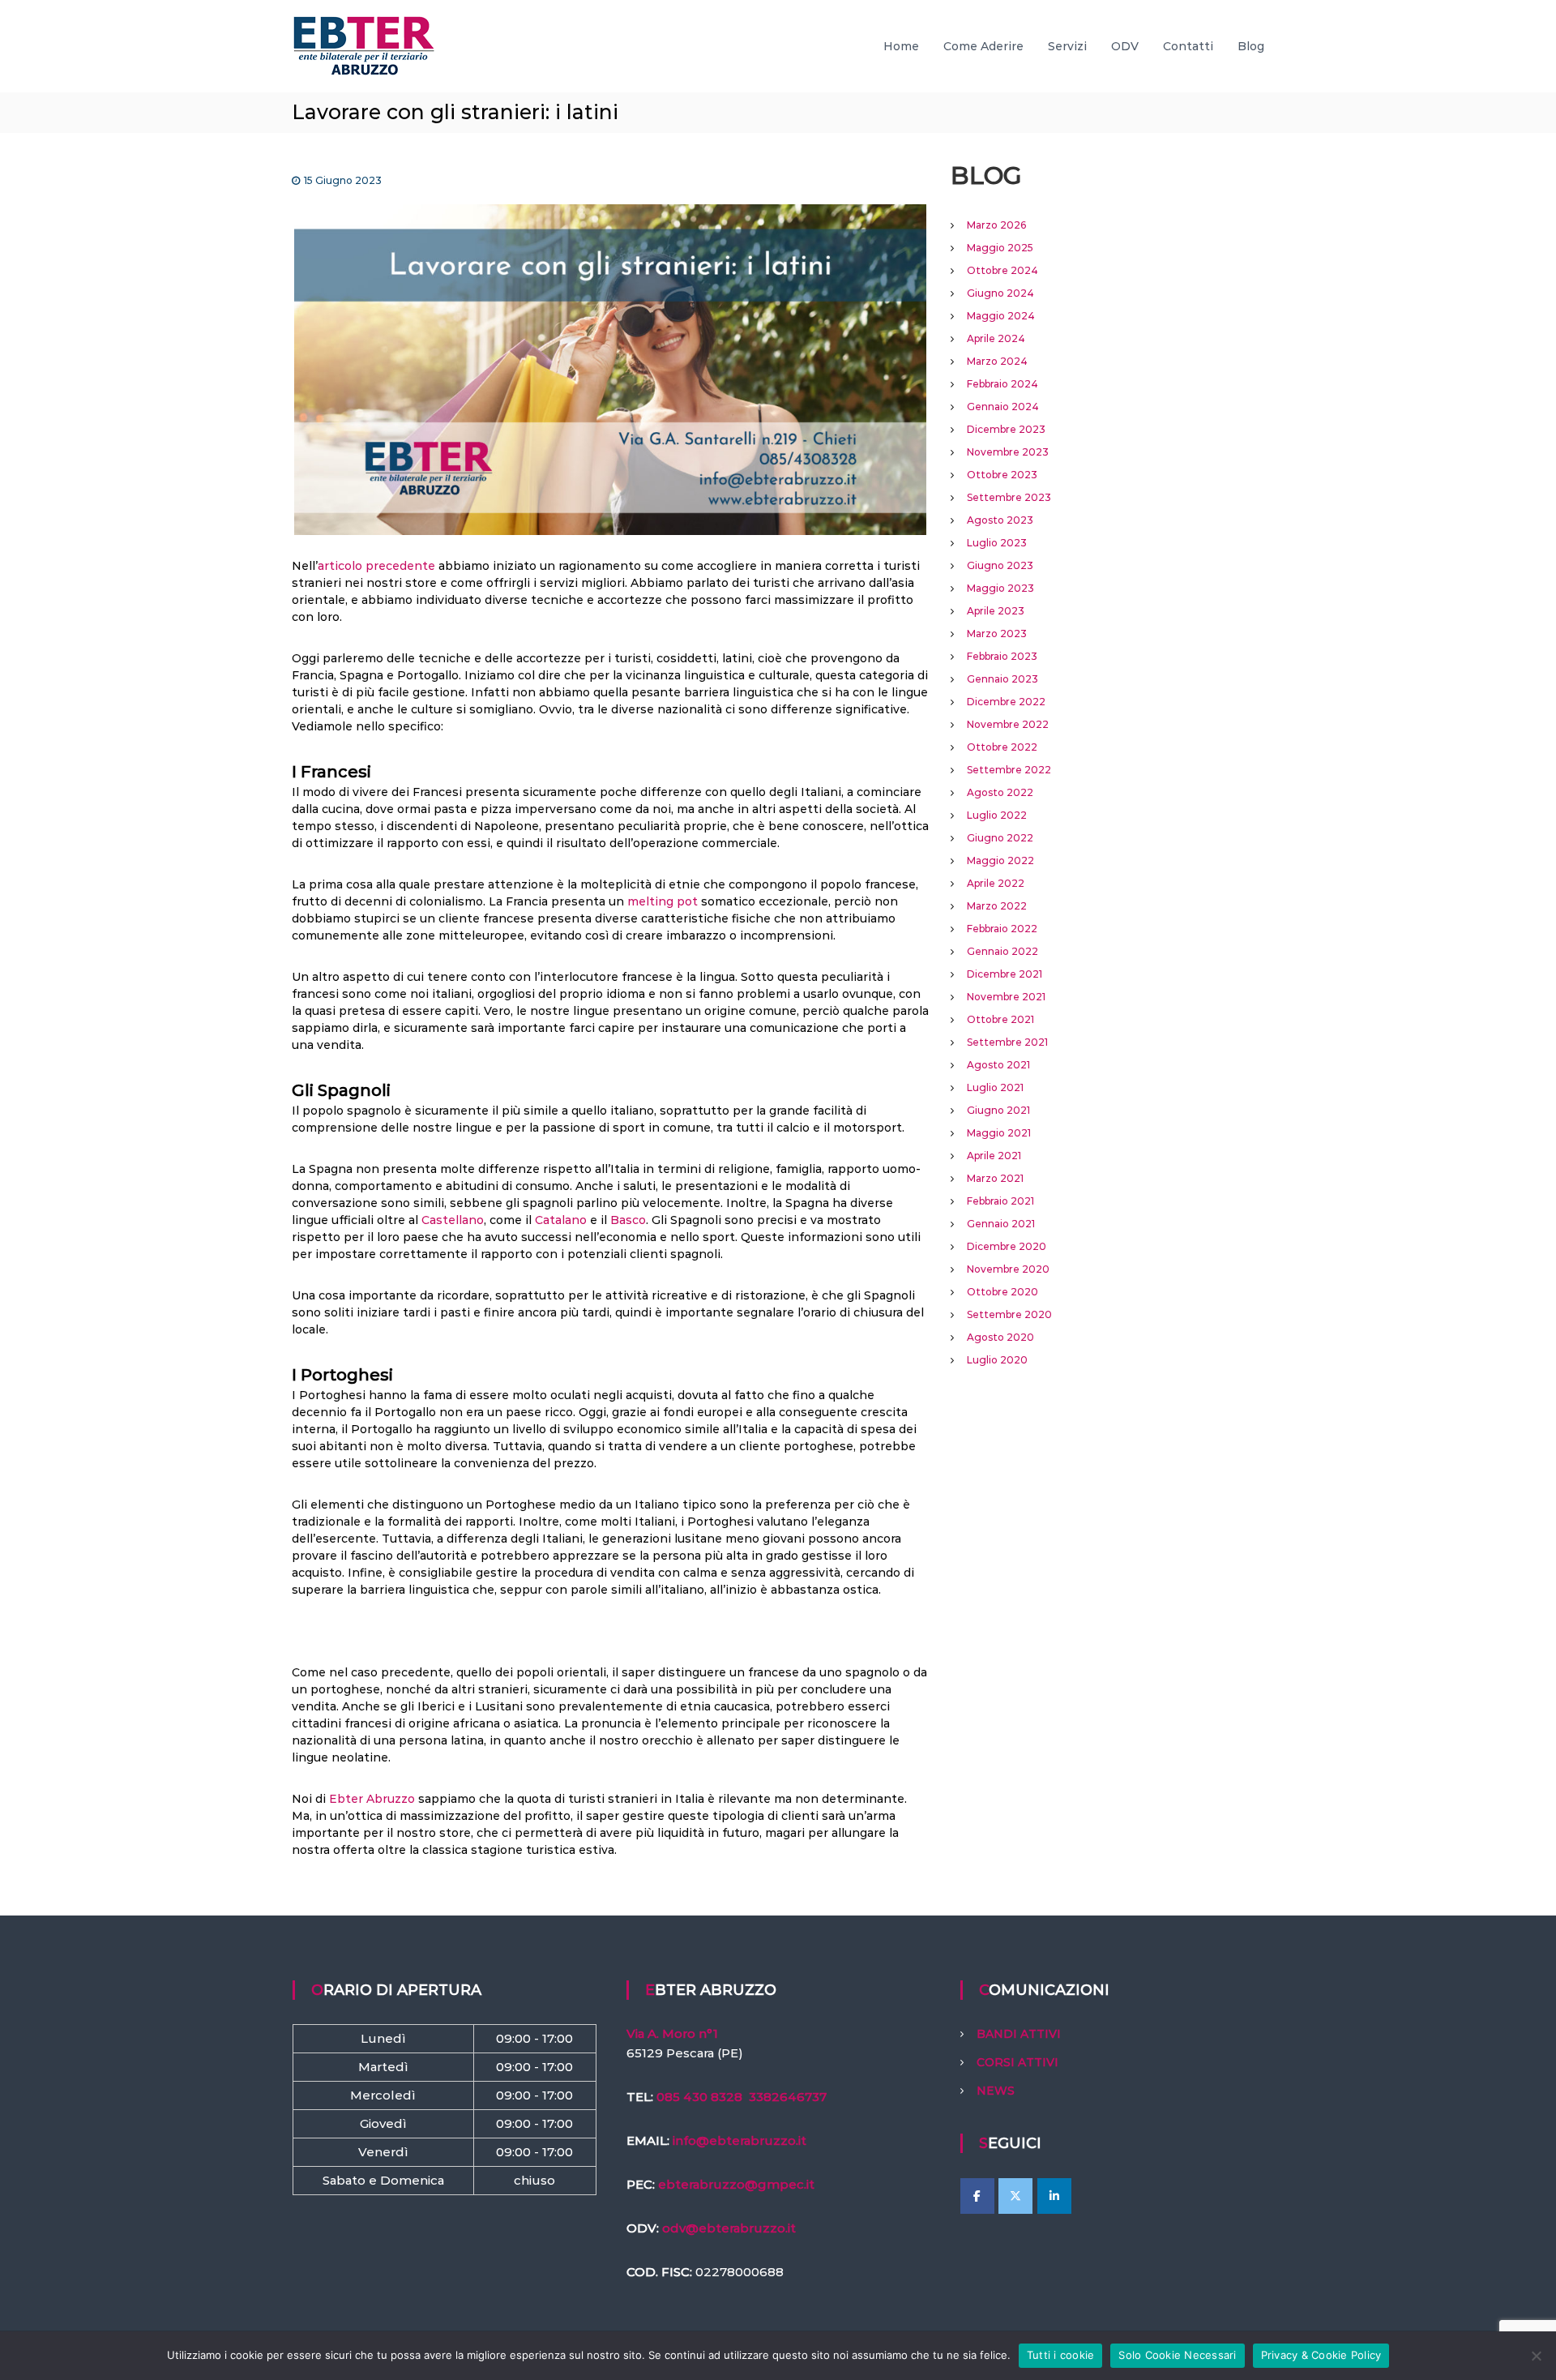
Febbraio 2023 (1002, 656)
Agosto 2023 (1000, 520)
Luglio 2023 (997, 543)
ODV (1125, 46)
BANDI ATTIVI (1019, 2034)
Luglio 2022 (997, 815)
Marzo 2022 (997, 906)
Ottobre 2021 (1000, 1019)
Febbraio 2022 (1002, 929)
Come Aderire (983, 46)
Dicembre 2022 (1006, 702)
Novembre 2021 (1006, 997)
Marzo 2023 (997, 634)
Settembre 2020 (1009, 1314)
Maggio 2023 (1000, 588)
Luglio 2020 (997, 1360)
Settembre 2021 (1007, 1042)
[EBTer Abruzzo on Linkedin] (1054, 2196)
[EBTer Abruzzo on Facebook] (977, 2196)
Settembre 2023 (1009, 497)
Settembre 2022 (1009, 770)
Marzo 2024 (997, 361)
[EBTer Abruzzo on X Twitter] (1015, 2196)
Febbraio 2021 (1000, 1201)
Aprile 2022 (996, 883)
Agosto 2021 (998, 1065)
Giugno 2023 (1000, 565)
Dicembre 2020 (1007, 1246)
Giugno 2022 (1000, 838)
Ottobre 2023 (1002, 475)
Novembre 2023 (1008, 452)
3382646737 (788, 2097)
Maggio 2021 (999, 1133)
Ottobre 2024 (1002, 270)
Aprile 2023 (996, 611)
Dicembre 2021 (1005, 974)
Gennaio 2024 (1003, 407)
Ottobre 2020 (1002, 1292)
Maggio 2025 (1000, 248)
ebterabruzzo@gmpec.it (736, 2184)
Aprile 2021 (994, 1156)
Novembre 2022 (1008, 724)
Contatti (1188, 46)
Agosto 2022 (1000, 792)
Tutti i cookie (1061, 2355)
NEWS (996, 2091)
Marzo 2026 (996, 225)
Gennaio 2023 (1002, 679)
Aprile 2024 (996, 338)
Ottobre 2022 (1002, 747)
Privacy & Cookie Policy (1321, 2355)
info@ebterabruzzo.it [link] (740, 2140)
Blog (1251, 46)
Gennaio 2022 (1002, 951)
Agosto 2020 (1000, 1337)
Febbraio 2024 (1002, 384)
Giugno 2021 (998, 1110)
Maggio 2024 (1001, 316)
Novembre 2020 (1008, 1269)
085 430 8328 (699, 2097)
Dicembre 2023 (1006, 429)
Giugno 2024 (1000, 293)
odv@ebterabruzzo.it (729, 2228)
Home (901, 46)
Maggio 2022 (1000, 860)
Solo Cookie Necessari (1177, 2355)
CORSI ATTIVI (1017, 2062)
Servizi (1067, 46)
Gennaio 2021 (1001, 1224)
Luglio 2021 (995, 1087)
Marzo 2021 (995, 1178)
